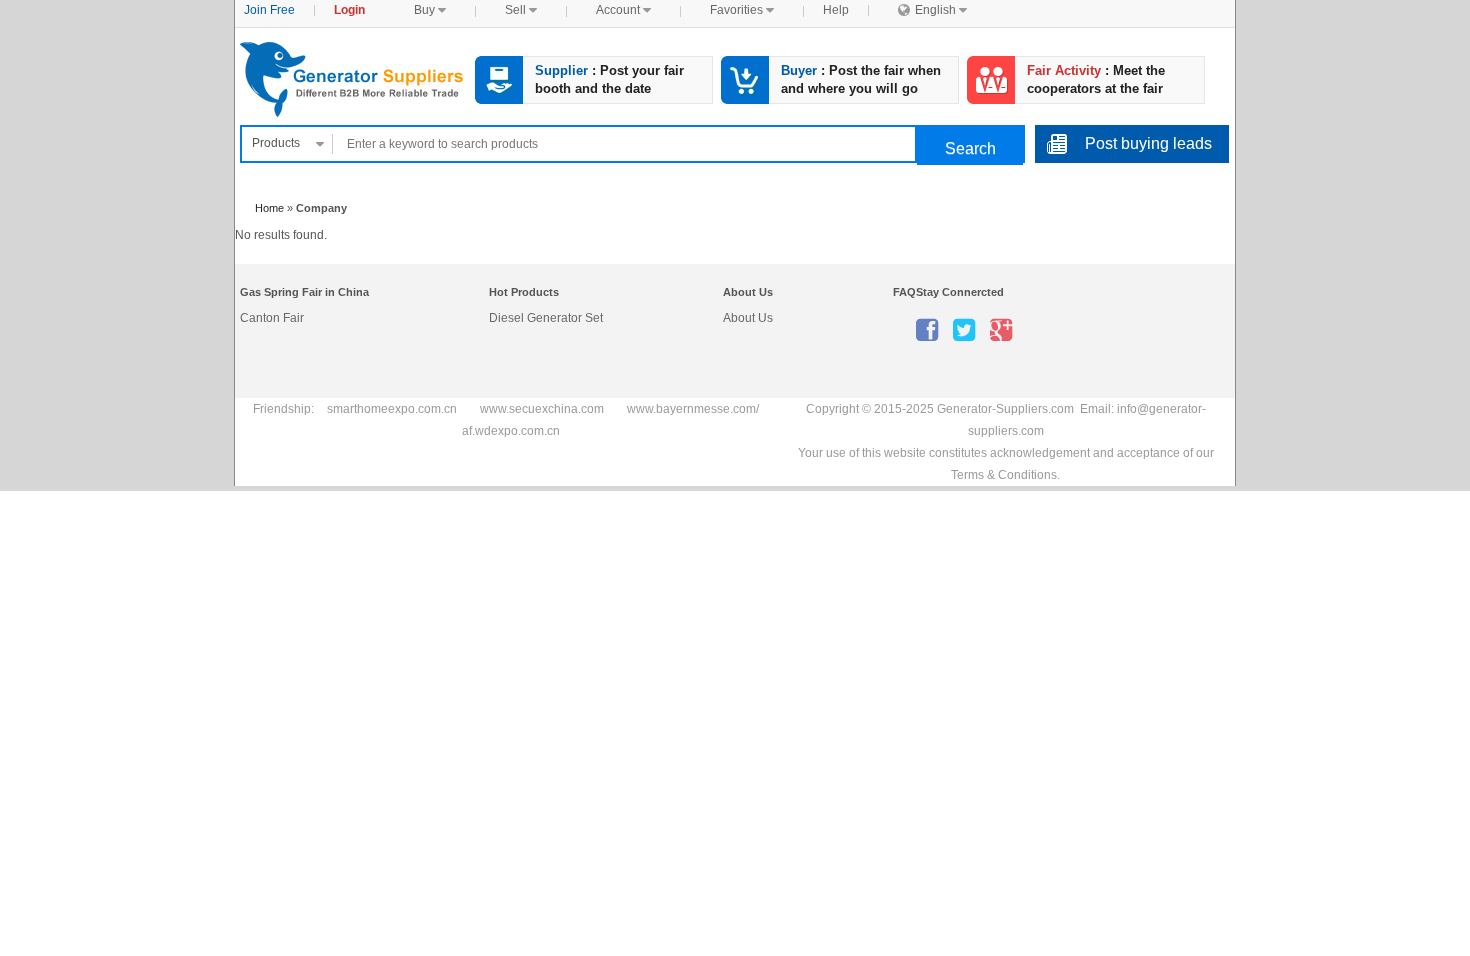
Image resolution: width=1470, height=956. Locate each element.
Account (623, 10)
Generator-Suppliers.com (353, 79)
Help (836, 10)
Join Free (269, 10)
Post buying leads (1148, 143)
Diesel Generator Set (546, 318)
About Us (748, 318)
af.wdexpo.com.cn (511, 431)
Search (970, 148)
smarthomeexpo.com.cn (392, 409)
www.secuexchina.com (542, 409)
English (932, 10)
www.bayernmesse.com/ (693, 409)
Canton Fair (272, 318)
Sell (521, 10)
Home (269, 208)
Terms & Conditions (1004, 475)
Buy (430, 10)
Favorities (742, 10)
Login (349, 10)
